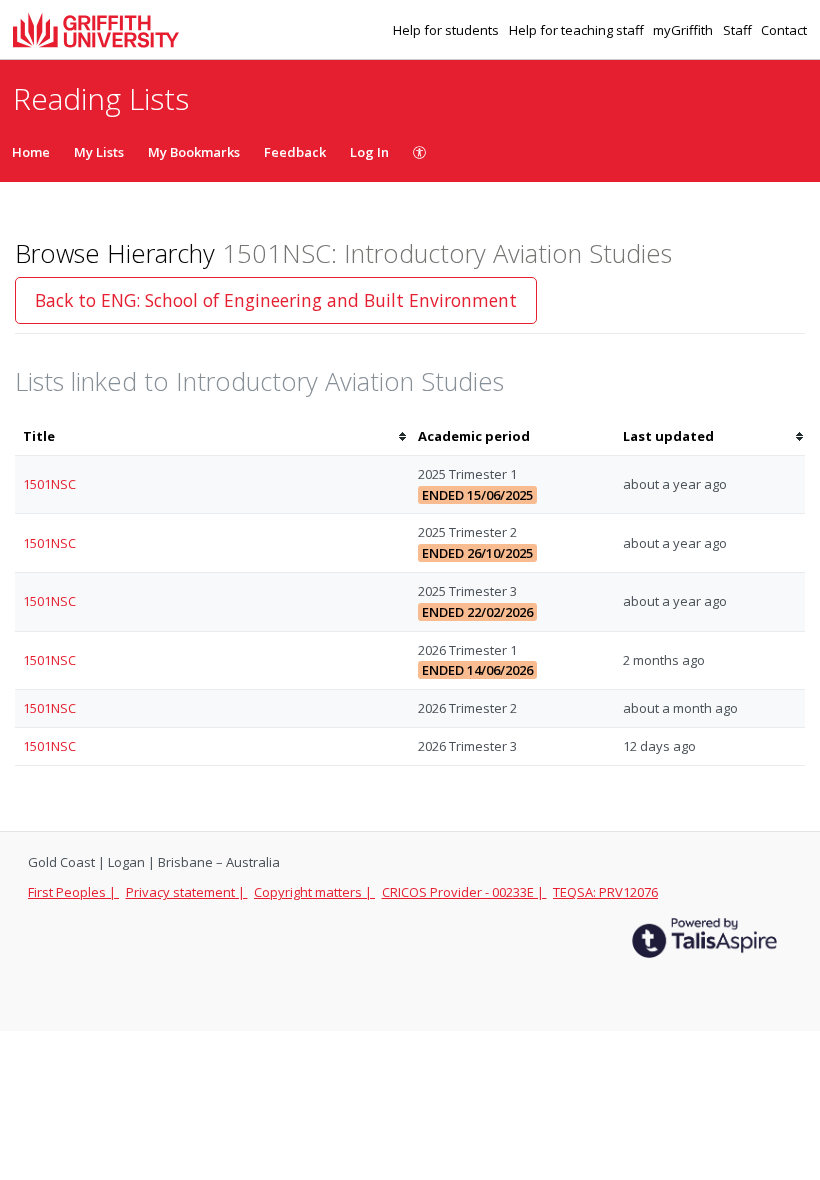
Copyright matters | (314, 892)
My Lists (99, 152)
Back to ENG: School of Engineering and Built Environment (276, 300)
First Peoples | (73, 892)
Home (31, 152)
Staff (739, 30)
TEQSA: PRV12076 (605, 892)
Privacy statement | (187, 892)
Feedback (295, 152)
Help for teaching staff (578, 30)
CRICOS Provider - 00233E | (464, 892)
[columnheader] (212, 436)
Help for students (447, 30)
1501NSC (49, 484)
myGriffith (684, 30)
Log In (369, 152)
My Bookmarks (194, 152)
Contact (784, 30)
